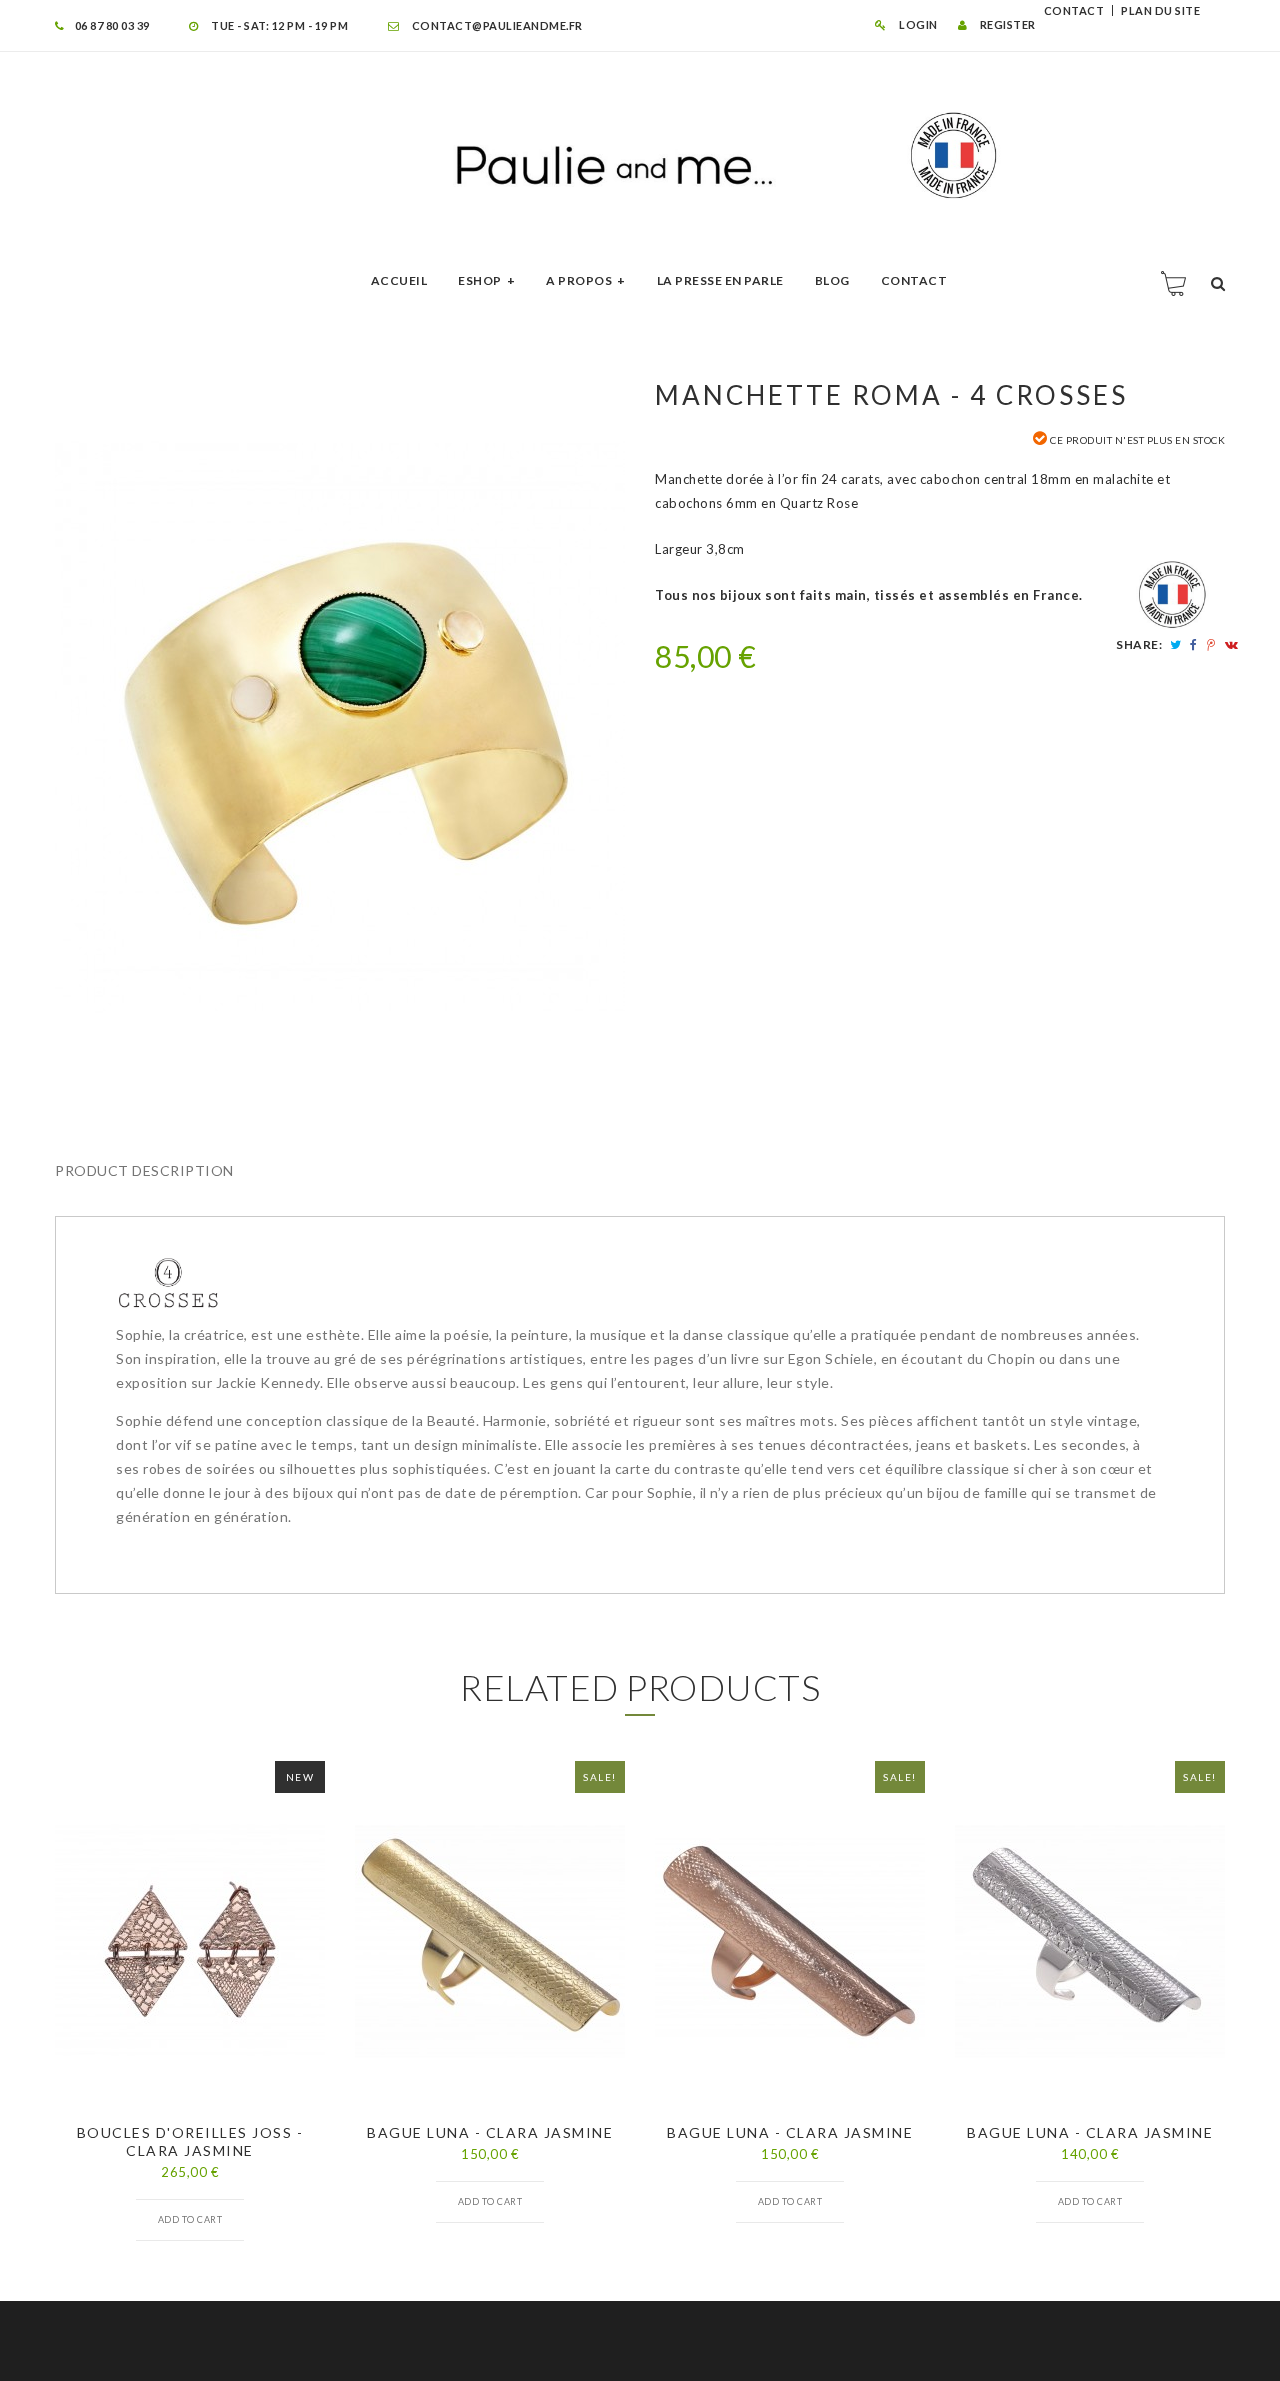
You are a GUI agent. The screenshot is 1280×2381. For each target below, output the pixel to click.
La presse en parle (720, 280)
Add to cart (190, 2219)
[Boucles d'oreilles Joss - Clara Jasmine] (190, 1941)
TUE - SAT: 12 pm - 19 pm (278, 25)
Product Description (144, 1170)
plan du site (1160, 10)
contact (1074, 10)
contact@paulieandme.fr (496, 25)
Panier (1175, 283)
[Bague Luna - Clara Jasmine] (490, 1941)
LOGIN (917, 24)
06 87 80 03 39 (112, 25)
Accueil (399, 280)
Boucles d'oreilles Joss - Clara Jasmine (190, 2141)
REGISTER (1006, 24)
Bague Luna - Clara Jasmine (490, 2132)
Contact (914, 280)
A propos (579, 280)
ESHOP (480, 280)
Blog (832, 280)
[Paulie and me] (640, 156)
